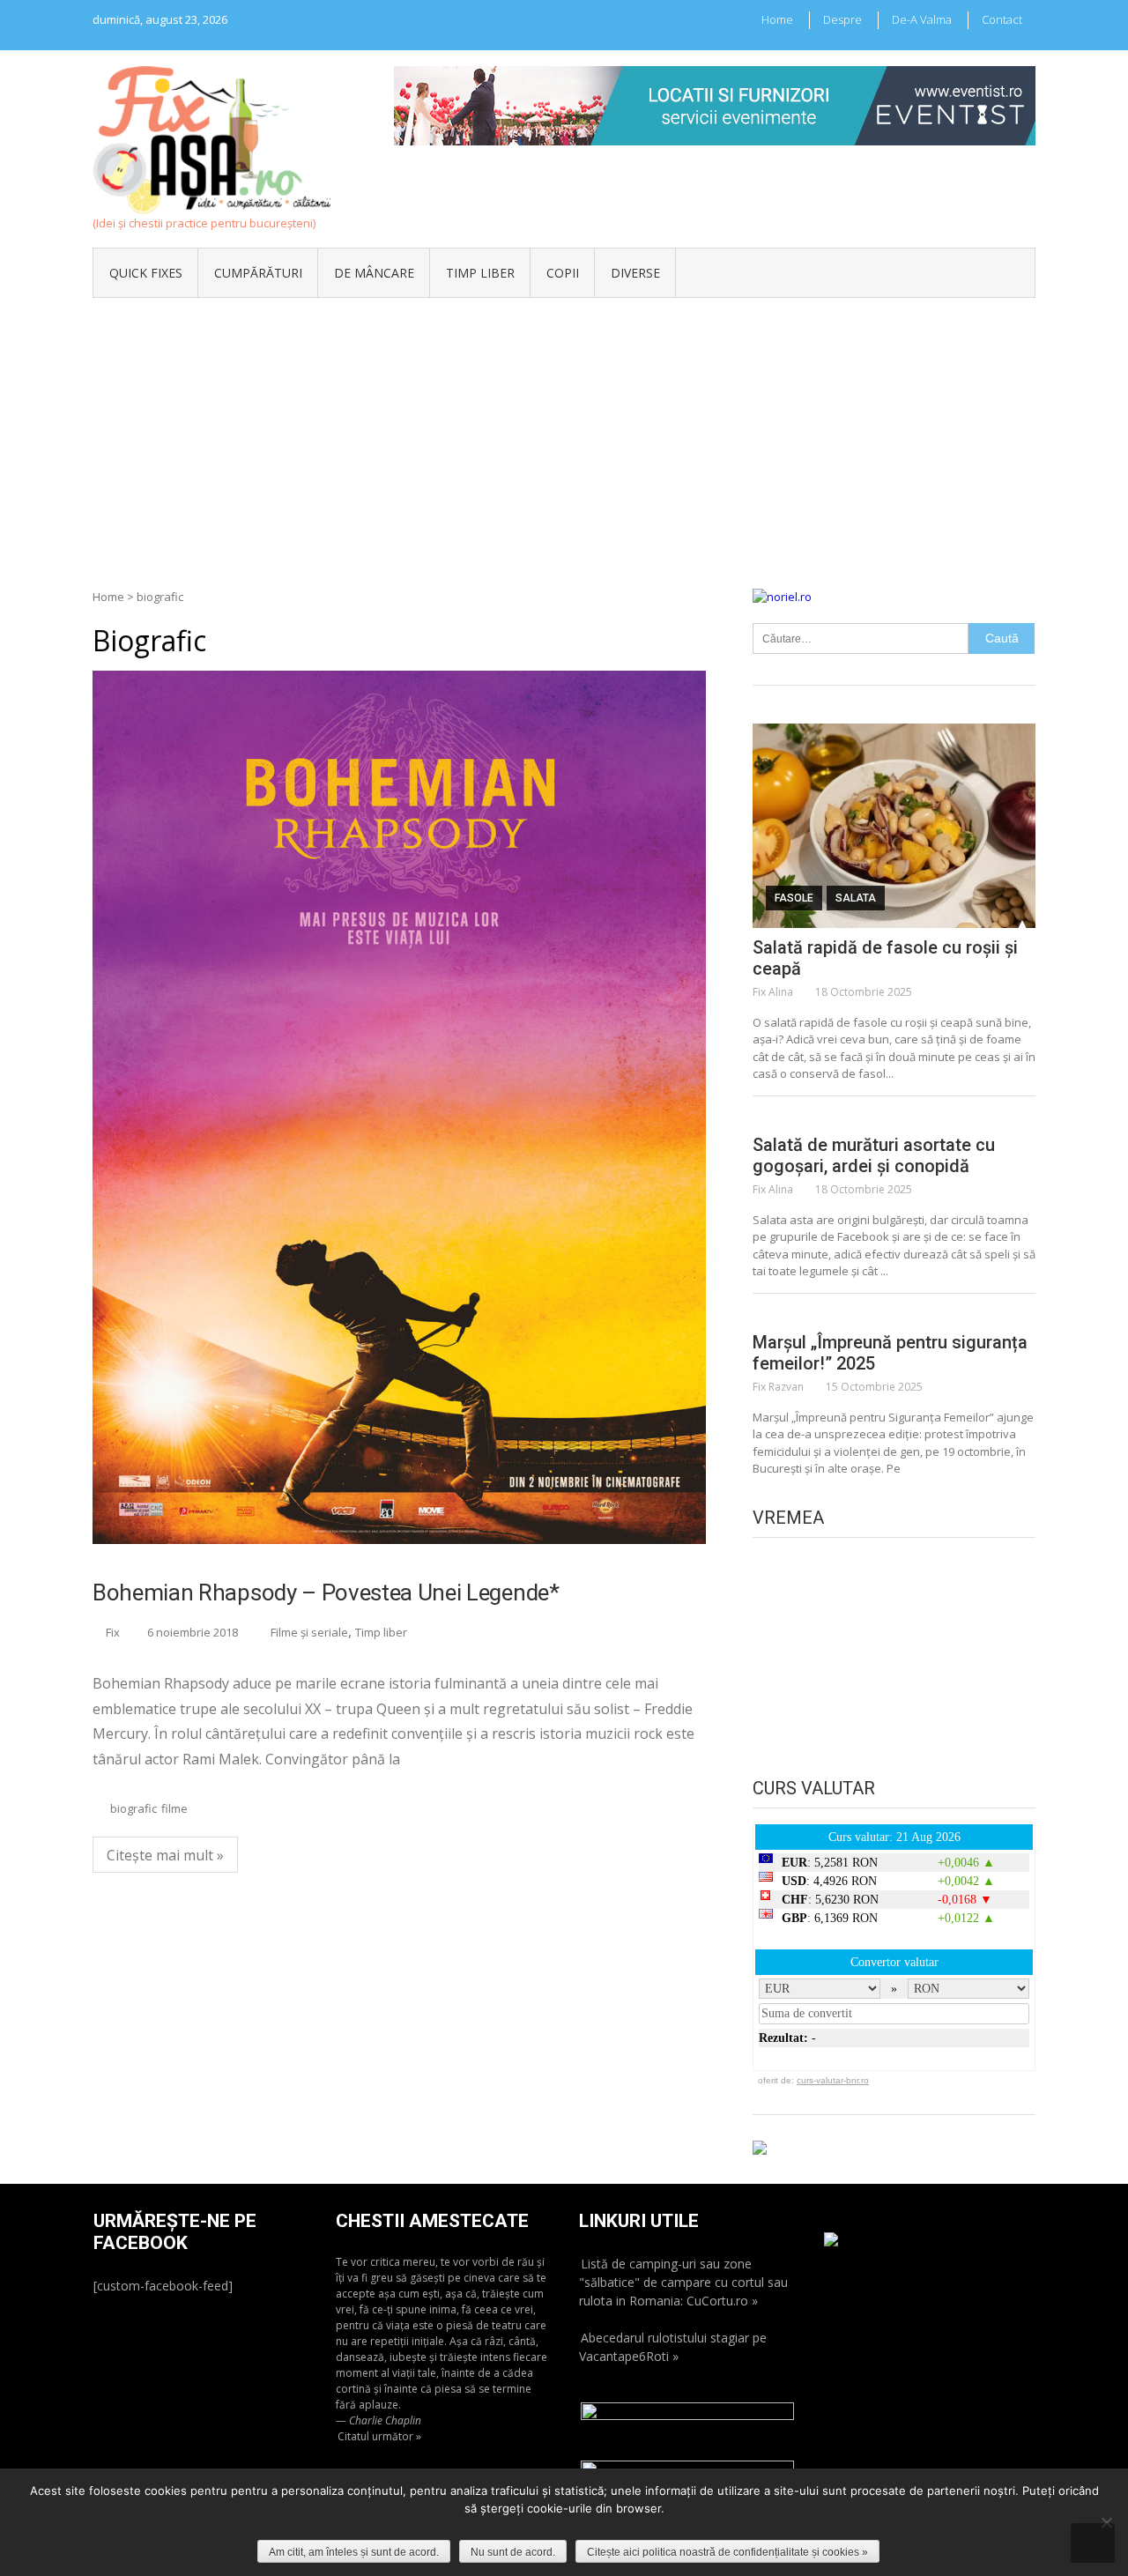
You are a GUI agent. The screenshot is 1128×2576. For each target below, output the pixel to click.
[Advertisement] (564, 430)
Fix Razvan (778, 1387)
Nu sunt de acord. (513, 2552)
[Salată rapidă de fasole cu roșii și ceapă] (894, 826)
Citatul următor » (379, 2436)
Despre (842, 19)
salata (856, 898)
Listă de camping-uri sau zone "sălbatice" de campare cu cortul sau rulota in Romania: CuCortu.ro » (683, 2282)
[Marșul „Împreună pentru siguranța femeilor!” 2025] (894, 1315)
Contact (1002, 19)
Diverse (635, 273)
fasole (794, 898)
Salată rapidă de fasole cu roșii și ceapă (885, 958)
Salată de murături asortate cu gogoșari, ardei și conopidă (874, 1155)
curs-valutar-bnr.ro (833, 2080)
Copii (563, 273)
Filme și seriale (309, 1632)
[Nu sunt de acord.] (1106, 2522)
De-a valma (922, 19)
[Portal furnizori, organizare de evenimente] (715, 74)
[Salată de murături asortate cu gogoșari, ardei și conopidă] (894, 1117)
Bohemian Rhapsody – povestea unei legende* (326, 1592)
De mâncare (374, 273)
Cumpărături (258, 273)
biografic (134, 1808)
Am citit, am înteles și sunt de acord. (354, 2552)
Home (777, 19)
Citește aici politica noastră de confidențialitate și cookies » (727, 2552)
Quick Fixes (146, 273)
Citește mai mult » (165, 1855)
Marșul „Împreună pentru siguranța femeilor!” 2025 (890, 1353)
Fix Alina (773, 992)
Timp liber (480, 273)
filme (174, 1808)
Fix (113, 1632)
